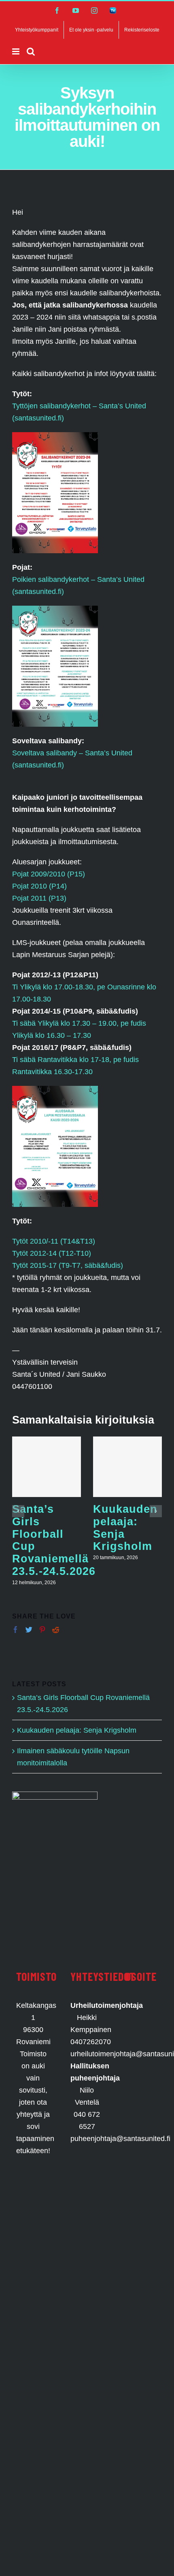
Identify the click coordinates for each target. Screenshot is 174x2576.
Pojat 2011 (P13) (39, 898)
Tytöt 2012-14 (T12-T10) (52, 1253)
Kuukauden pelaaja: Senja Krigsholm (125, 1527)
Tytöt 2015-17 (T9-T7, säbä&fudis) (68, 1265)
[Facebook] (16, 1630)
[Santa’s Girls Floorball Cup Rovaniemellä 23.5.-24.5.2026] (47, 1467)
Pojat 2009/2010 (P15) (49, 874)
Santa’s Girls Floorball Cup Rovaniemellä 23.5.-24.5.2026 (54, 1540)
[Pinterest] (42, 1630)
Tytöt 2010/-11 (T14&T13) (54, 1241)
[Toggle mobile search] (31, 51)
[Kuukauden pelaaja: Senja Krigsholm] (127, 1467)
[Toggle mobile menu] (16, 51)
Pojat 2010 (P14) (39, 886)
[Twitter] (29, 1630)
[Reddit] (56, 1630)
